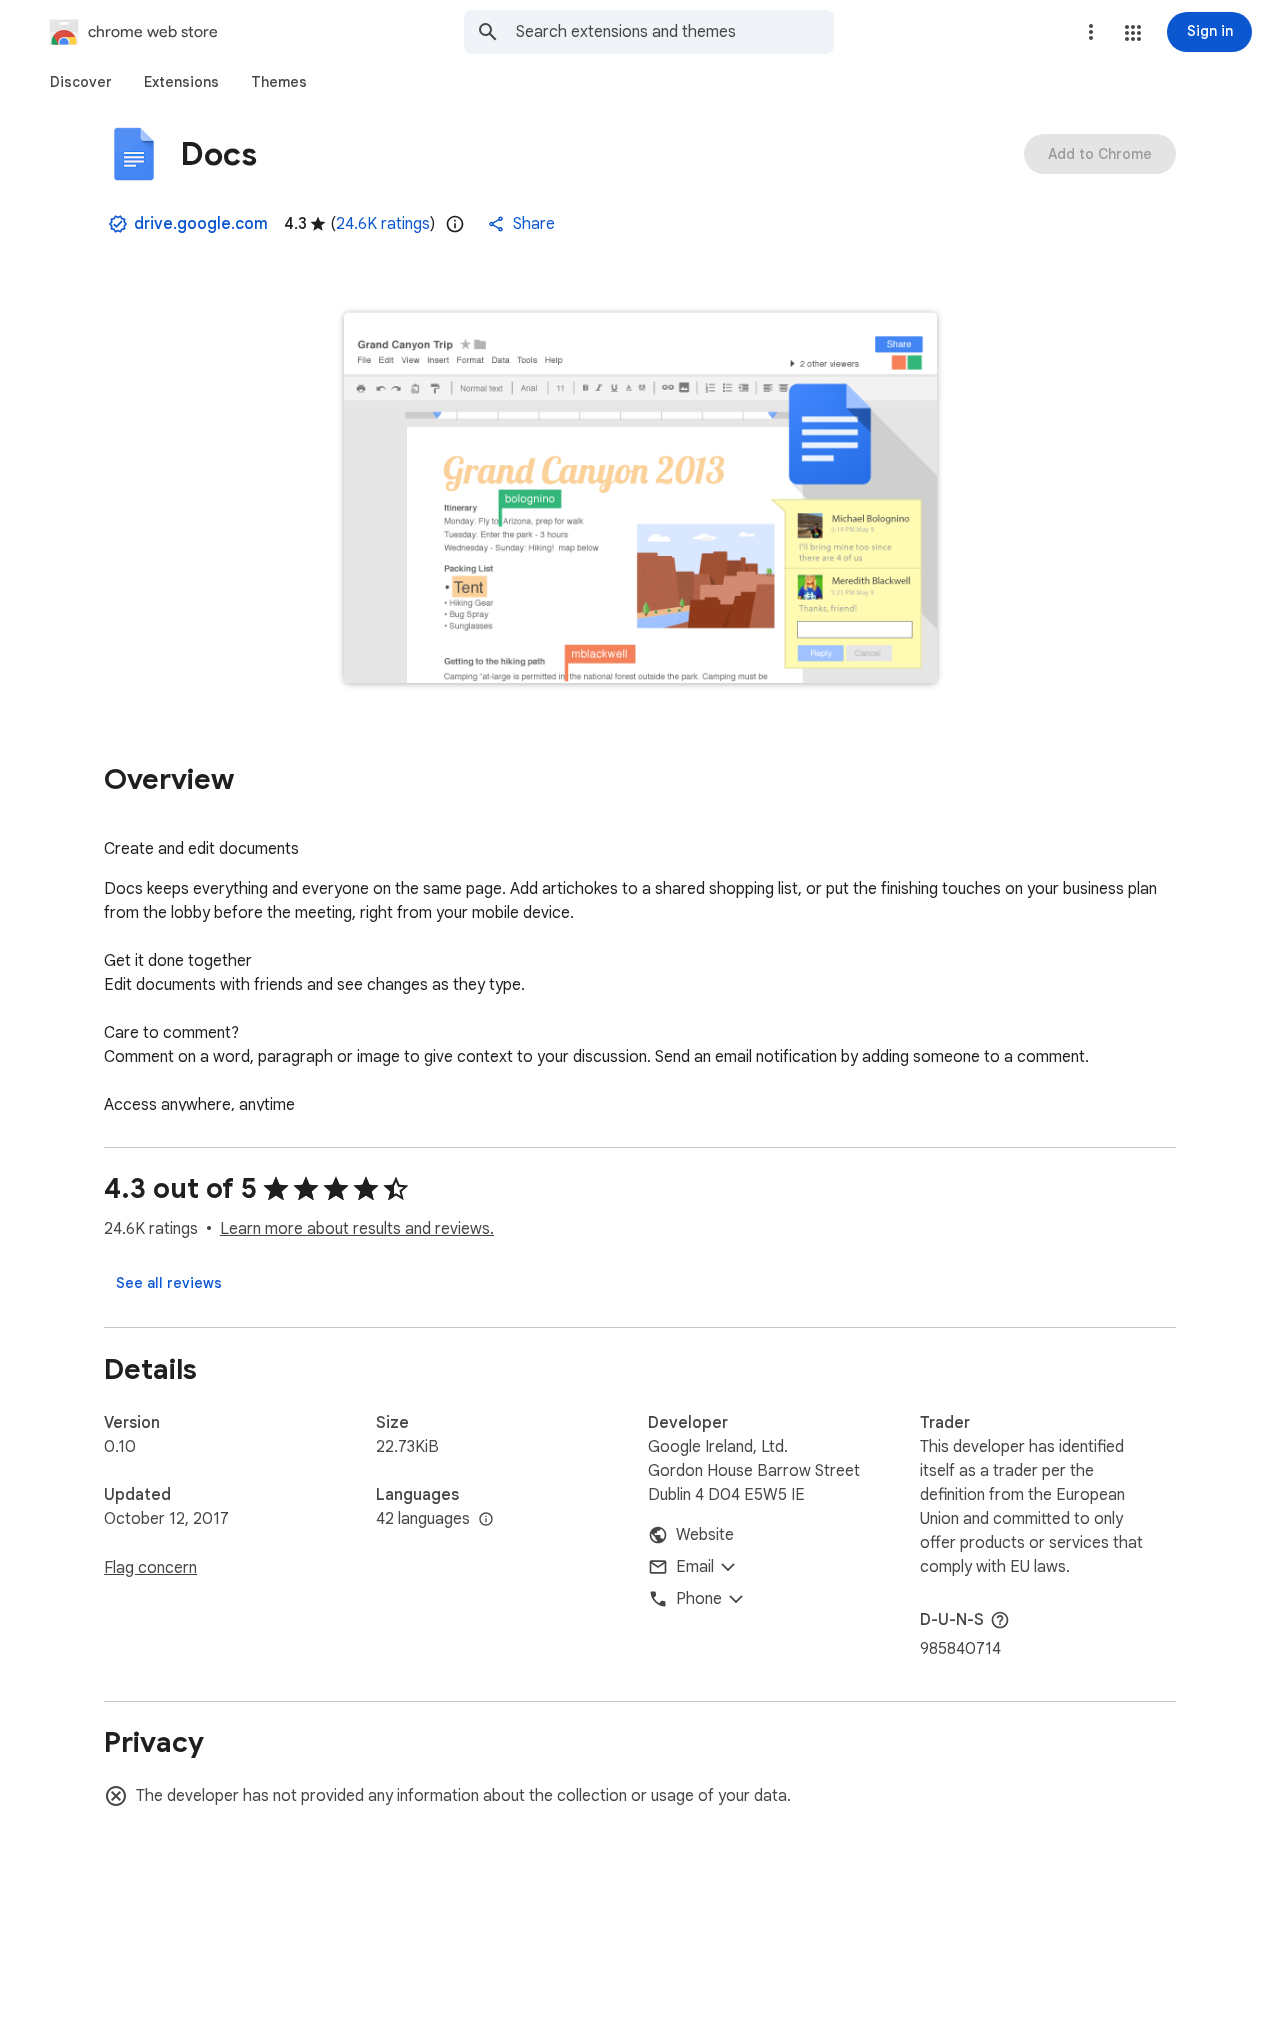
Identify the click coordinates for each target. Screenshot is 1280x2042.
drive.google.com (201, 224)
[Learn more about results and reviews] (1000, 1620)
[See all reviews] (169, 1283)
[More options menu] (1091, 32)
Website (705, 1535)
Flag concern (150, 1568)
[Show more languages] (486, 1520)
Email (695, 1567)
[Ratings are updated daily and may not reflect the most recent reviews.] (455, 224)
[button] (1133, 33)
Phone (699, 1599)
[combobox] (675, 32)
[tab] (81, 82)
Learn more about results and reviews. (357, 1229)
